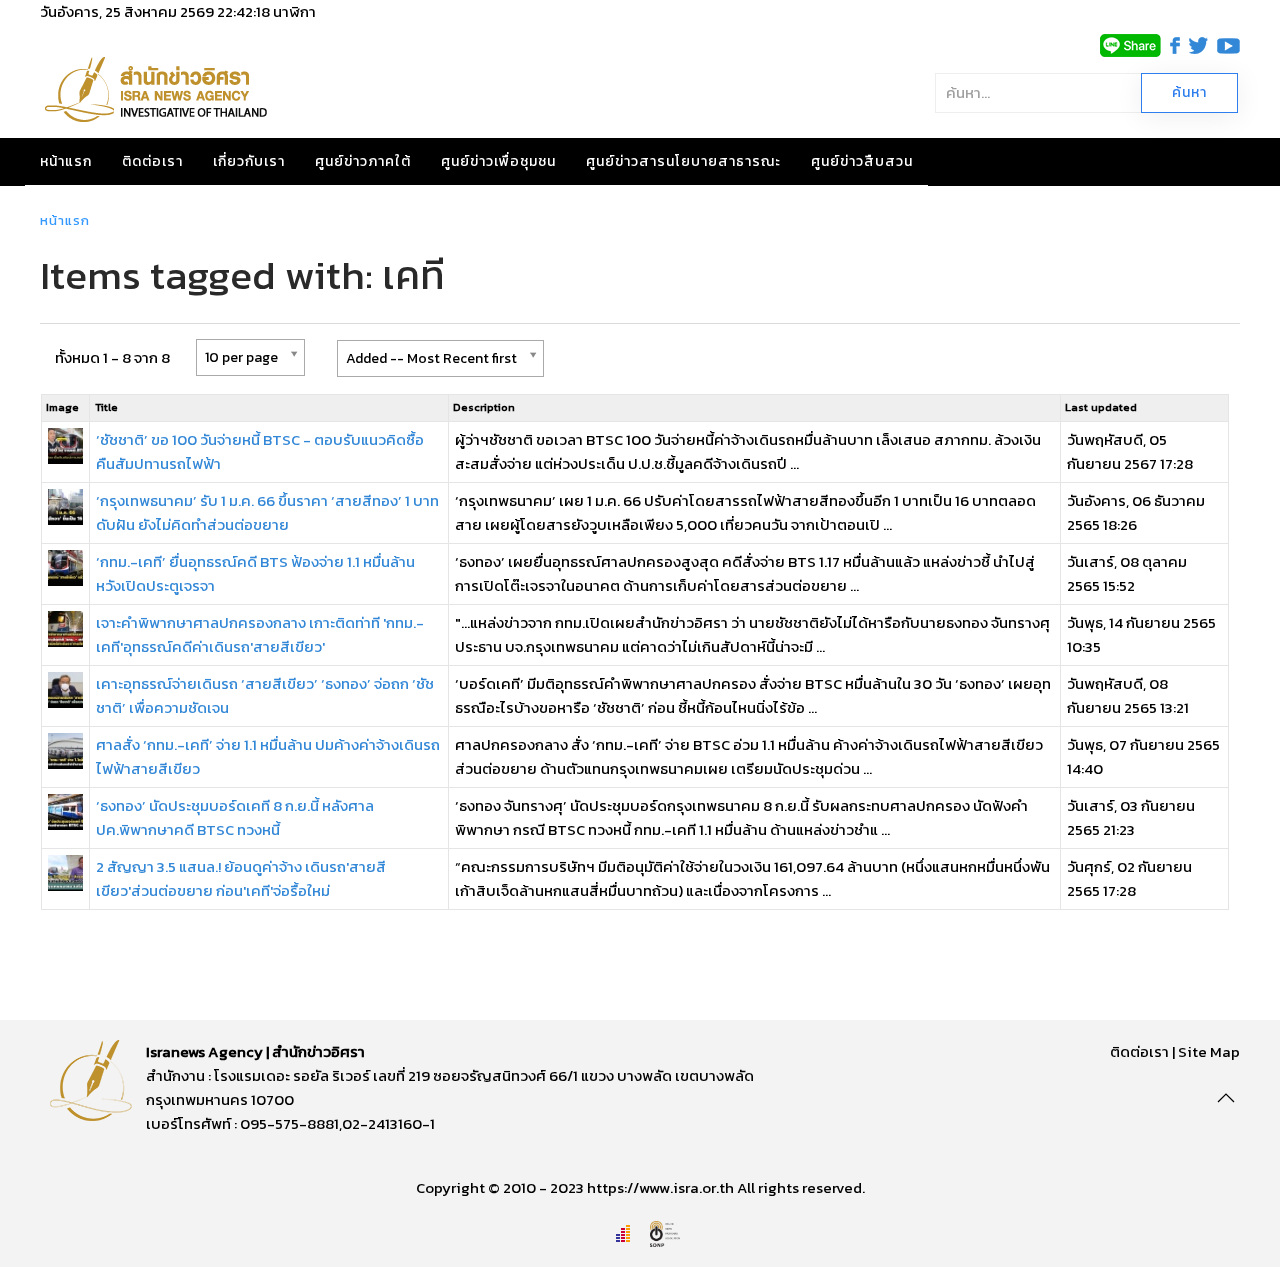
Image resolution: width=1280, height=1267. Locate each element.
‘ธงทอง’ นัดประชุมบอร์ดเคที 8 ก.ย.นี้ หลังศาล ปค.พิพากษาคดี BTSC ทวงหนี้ (235, 817)
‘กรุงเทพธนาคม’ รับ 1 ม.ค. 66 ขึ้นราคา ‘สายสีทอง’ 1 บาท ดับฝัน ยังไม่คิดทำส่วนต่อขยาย (267, 512)
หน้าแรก (66, 161)
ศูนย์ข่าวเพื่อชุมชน (498, 161)
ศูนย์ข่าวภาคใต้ (363, 161)
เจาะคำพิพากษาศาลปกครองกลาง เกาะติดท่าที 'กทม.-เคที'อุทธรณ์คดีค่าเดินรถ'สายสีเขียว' (260, 634)
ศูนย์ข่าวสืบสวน (862, 161)
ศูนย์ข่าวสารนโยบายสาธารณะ (683, 161)
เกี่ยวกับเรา (249, 161)
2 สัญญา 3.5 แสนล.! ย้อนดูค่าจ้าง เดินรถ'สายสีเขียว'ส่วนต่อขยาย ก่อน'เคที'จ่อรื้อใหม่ (241, 878)
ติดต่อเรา (152, 161)
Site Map (1209, 1051)
